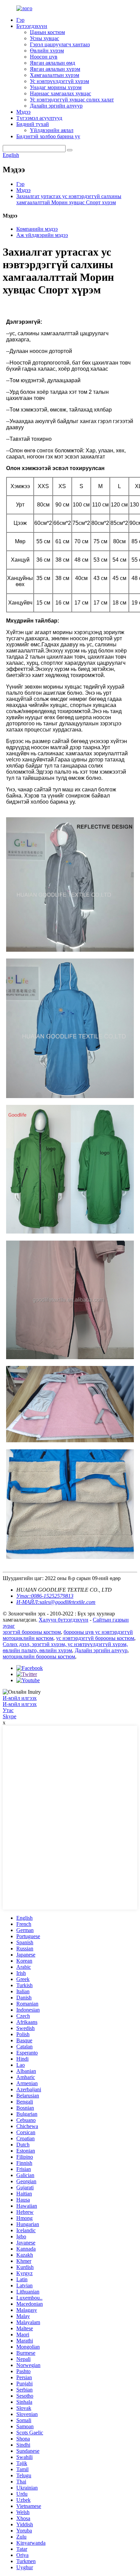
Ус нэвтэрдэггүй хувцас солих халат (72, 100)
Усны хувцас (45, 38)
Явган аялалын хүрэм (55, 69)
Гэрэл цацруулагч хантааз (60, 44)
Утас (8, 1710)
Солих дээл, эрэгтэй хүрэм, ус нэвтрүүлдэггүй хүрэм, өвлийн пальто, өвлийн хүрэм (65, 1647)
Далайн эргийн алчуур (56, 106)
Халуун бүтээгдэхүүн (64, 1620)
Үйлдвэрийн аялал (52, 130)
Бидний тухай (33, 124)
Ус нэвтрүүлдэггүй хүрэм (59, 81)
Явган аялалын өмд (52, 63)
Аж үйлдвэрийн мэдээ (42, 235)
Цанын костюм (47, 32)
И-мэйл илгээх (20, 1698)
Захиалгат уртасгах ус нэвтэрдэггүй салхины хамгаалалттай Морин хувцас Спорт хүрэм (69, 199)
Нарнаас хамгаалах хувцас (60, 93)
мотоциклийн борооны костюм (39, 1656)
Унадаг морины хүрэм (56, 87)
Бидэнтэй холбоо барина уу (48, 136)
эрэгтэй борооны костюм (32, 1632)
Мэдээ (23, 112)
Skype (10, 1716)
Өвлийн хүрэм (47, 51)
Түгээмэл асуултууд (39, 118)
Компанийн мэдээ (37, 229)
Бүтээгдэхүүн (32, 26)
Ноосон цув (44, 57)
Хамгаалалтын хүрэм (55, 75)
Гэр (20, 20)
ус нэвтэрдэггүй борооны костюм (95, 1638)
